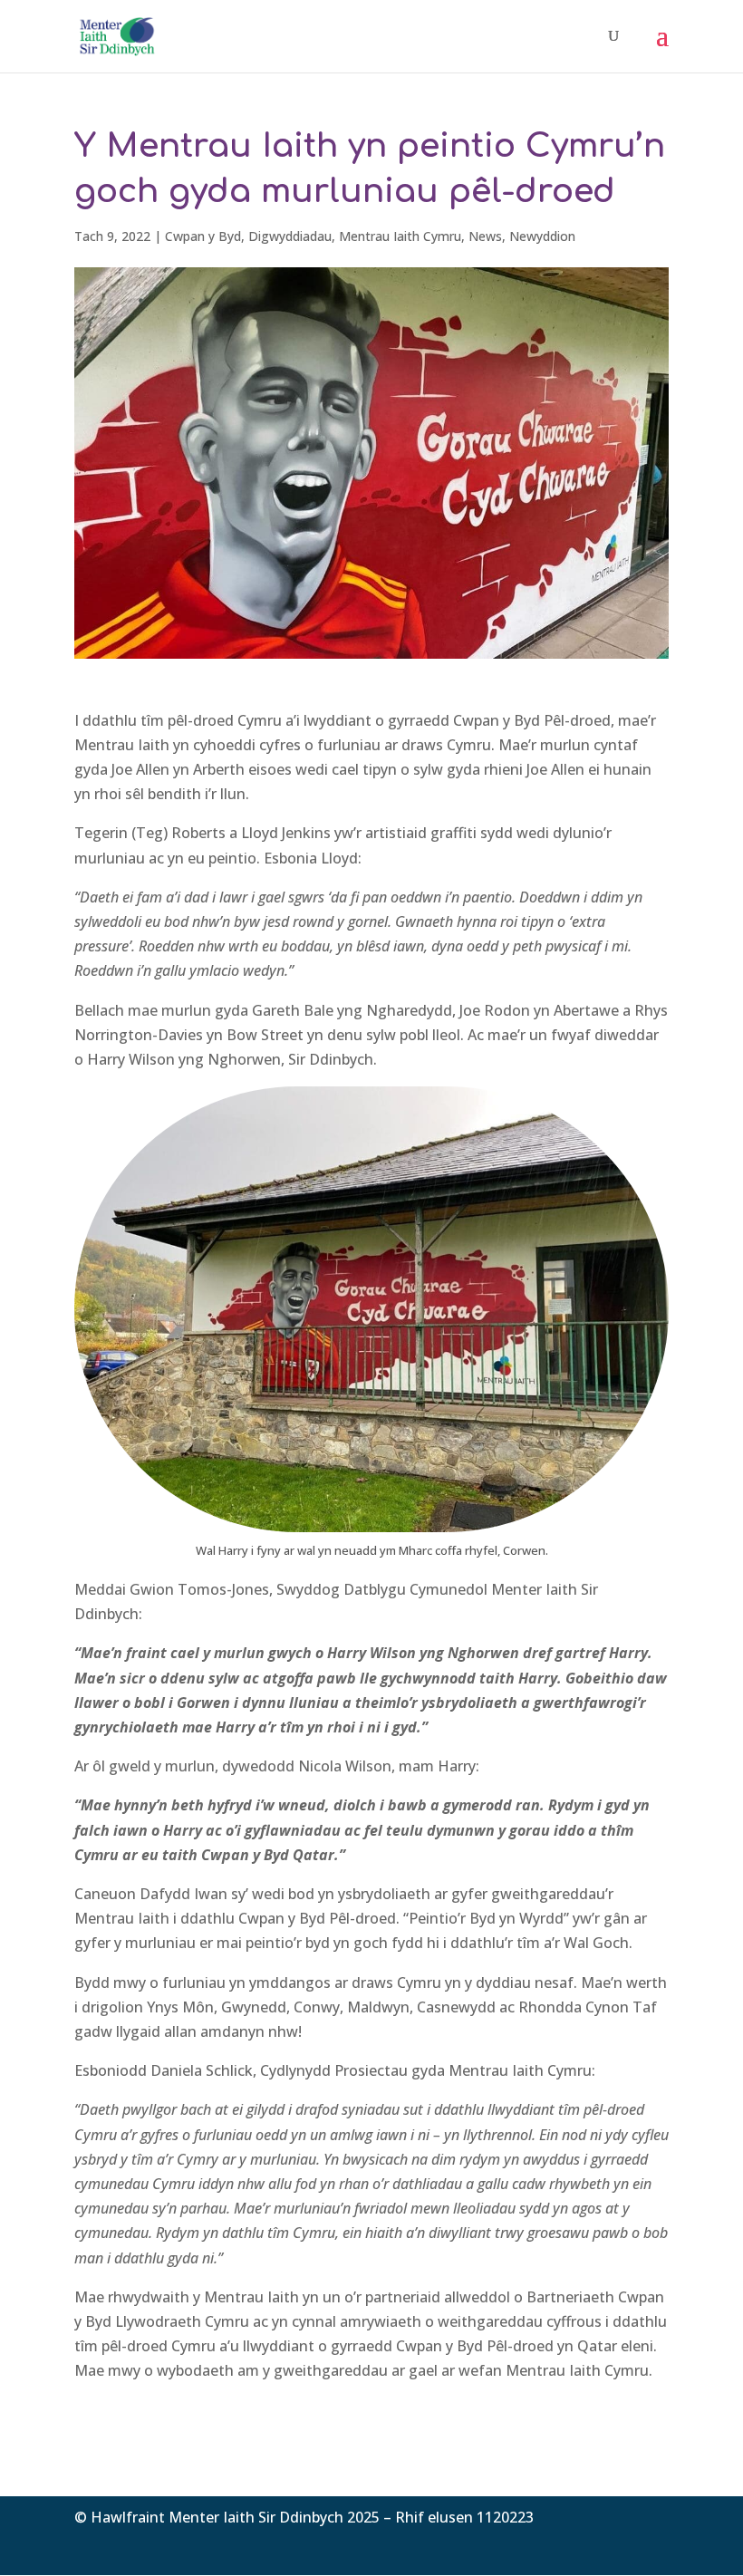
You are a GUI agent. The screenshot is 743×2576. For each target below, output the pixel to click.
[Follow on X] (618, 2544)
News (485, 236)
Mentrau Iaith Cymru (400, 236)
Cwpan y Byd (203, 236)
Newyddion (542, 236)
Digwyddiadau (290, 236)
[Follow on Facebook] (582, 2544)
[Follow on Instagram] (654, 2544)
